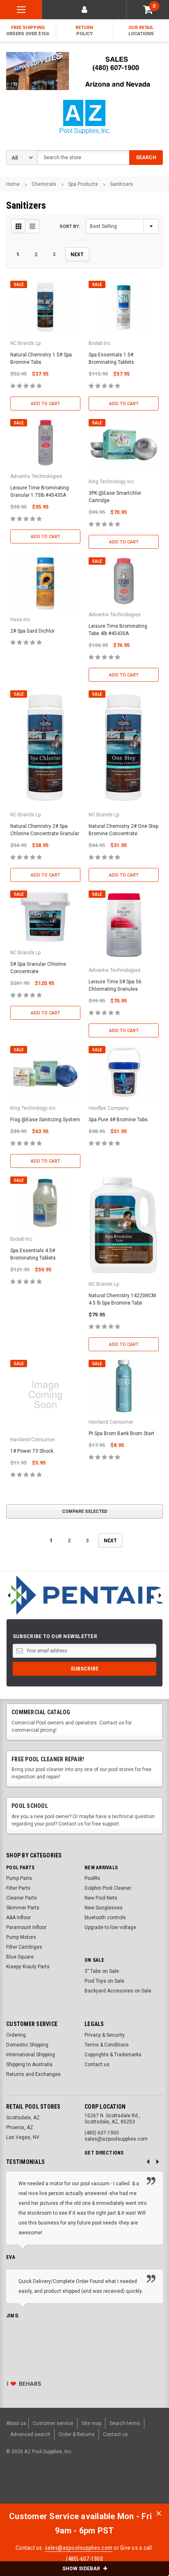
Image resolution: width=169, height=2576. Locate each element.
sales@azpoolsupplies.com (79, 2548)
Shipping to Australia (29, 2064)
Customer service (53, 2423)
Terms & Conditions (107, 2045)
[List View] (32, 226)
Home (13, 184)
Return (84, 31)
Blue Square (20, 1957)
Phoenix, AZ (20, 2128)
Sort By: (70, 226)
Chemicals (44, 184)
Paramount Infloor (26, 1927)
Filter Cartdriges (24, 1947)
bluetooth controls (105, 1918)
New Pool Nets (101, 1898)
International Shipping (31, 2055)
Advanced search (30, 2434)
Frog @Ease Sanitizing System (45, 1120)
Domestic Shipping (27, 2045)
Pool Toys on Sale (104, 1981)
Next (77, 255)
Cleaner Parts (22, 1898)
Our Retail (141, 31)
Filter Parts (18, 1888)
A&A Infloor (18, 1918)
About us (16, 2423)
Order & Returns (77, 2434)
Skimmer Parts (23, 1908)
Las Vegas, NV (23, 2137)
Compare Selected (85, 1511)
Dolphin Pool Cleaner (108, 1888)
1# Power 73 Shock (32, 1451)
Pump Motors (21, 1937)
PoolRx (92, 1878)
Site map (91, 2423)
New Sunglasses (104, 1908)
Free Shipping (28, 31)
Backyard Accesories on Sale (118, 1991)
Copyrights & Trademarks (113, 2055)
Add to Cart (46, 404)
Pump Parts (19, 1878)
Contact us (97, 2064)
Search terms (125, 2423)
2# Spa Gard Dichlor (32, 631)
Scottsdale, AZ (23, 2118)
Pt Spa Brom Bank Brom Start (121, 1433)
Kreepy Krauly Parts (28, 1967)
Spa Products (83, 184)
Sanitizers (121, 184)
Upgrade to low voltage (110, 1927)
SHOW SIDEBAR (82, 2569)
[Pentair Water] (84, 1595)
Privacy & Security (105, 2035)
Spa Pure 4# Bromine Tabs (118, 1120)
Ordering (16, 2035)
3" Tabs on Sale (102, 1971)
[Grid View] (18, 226)
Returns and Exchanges (33, 2074)
